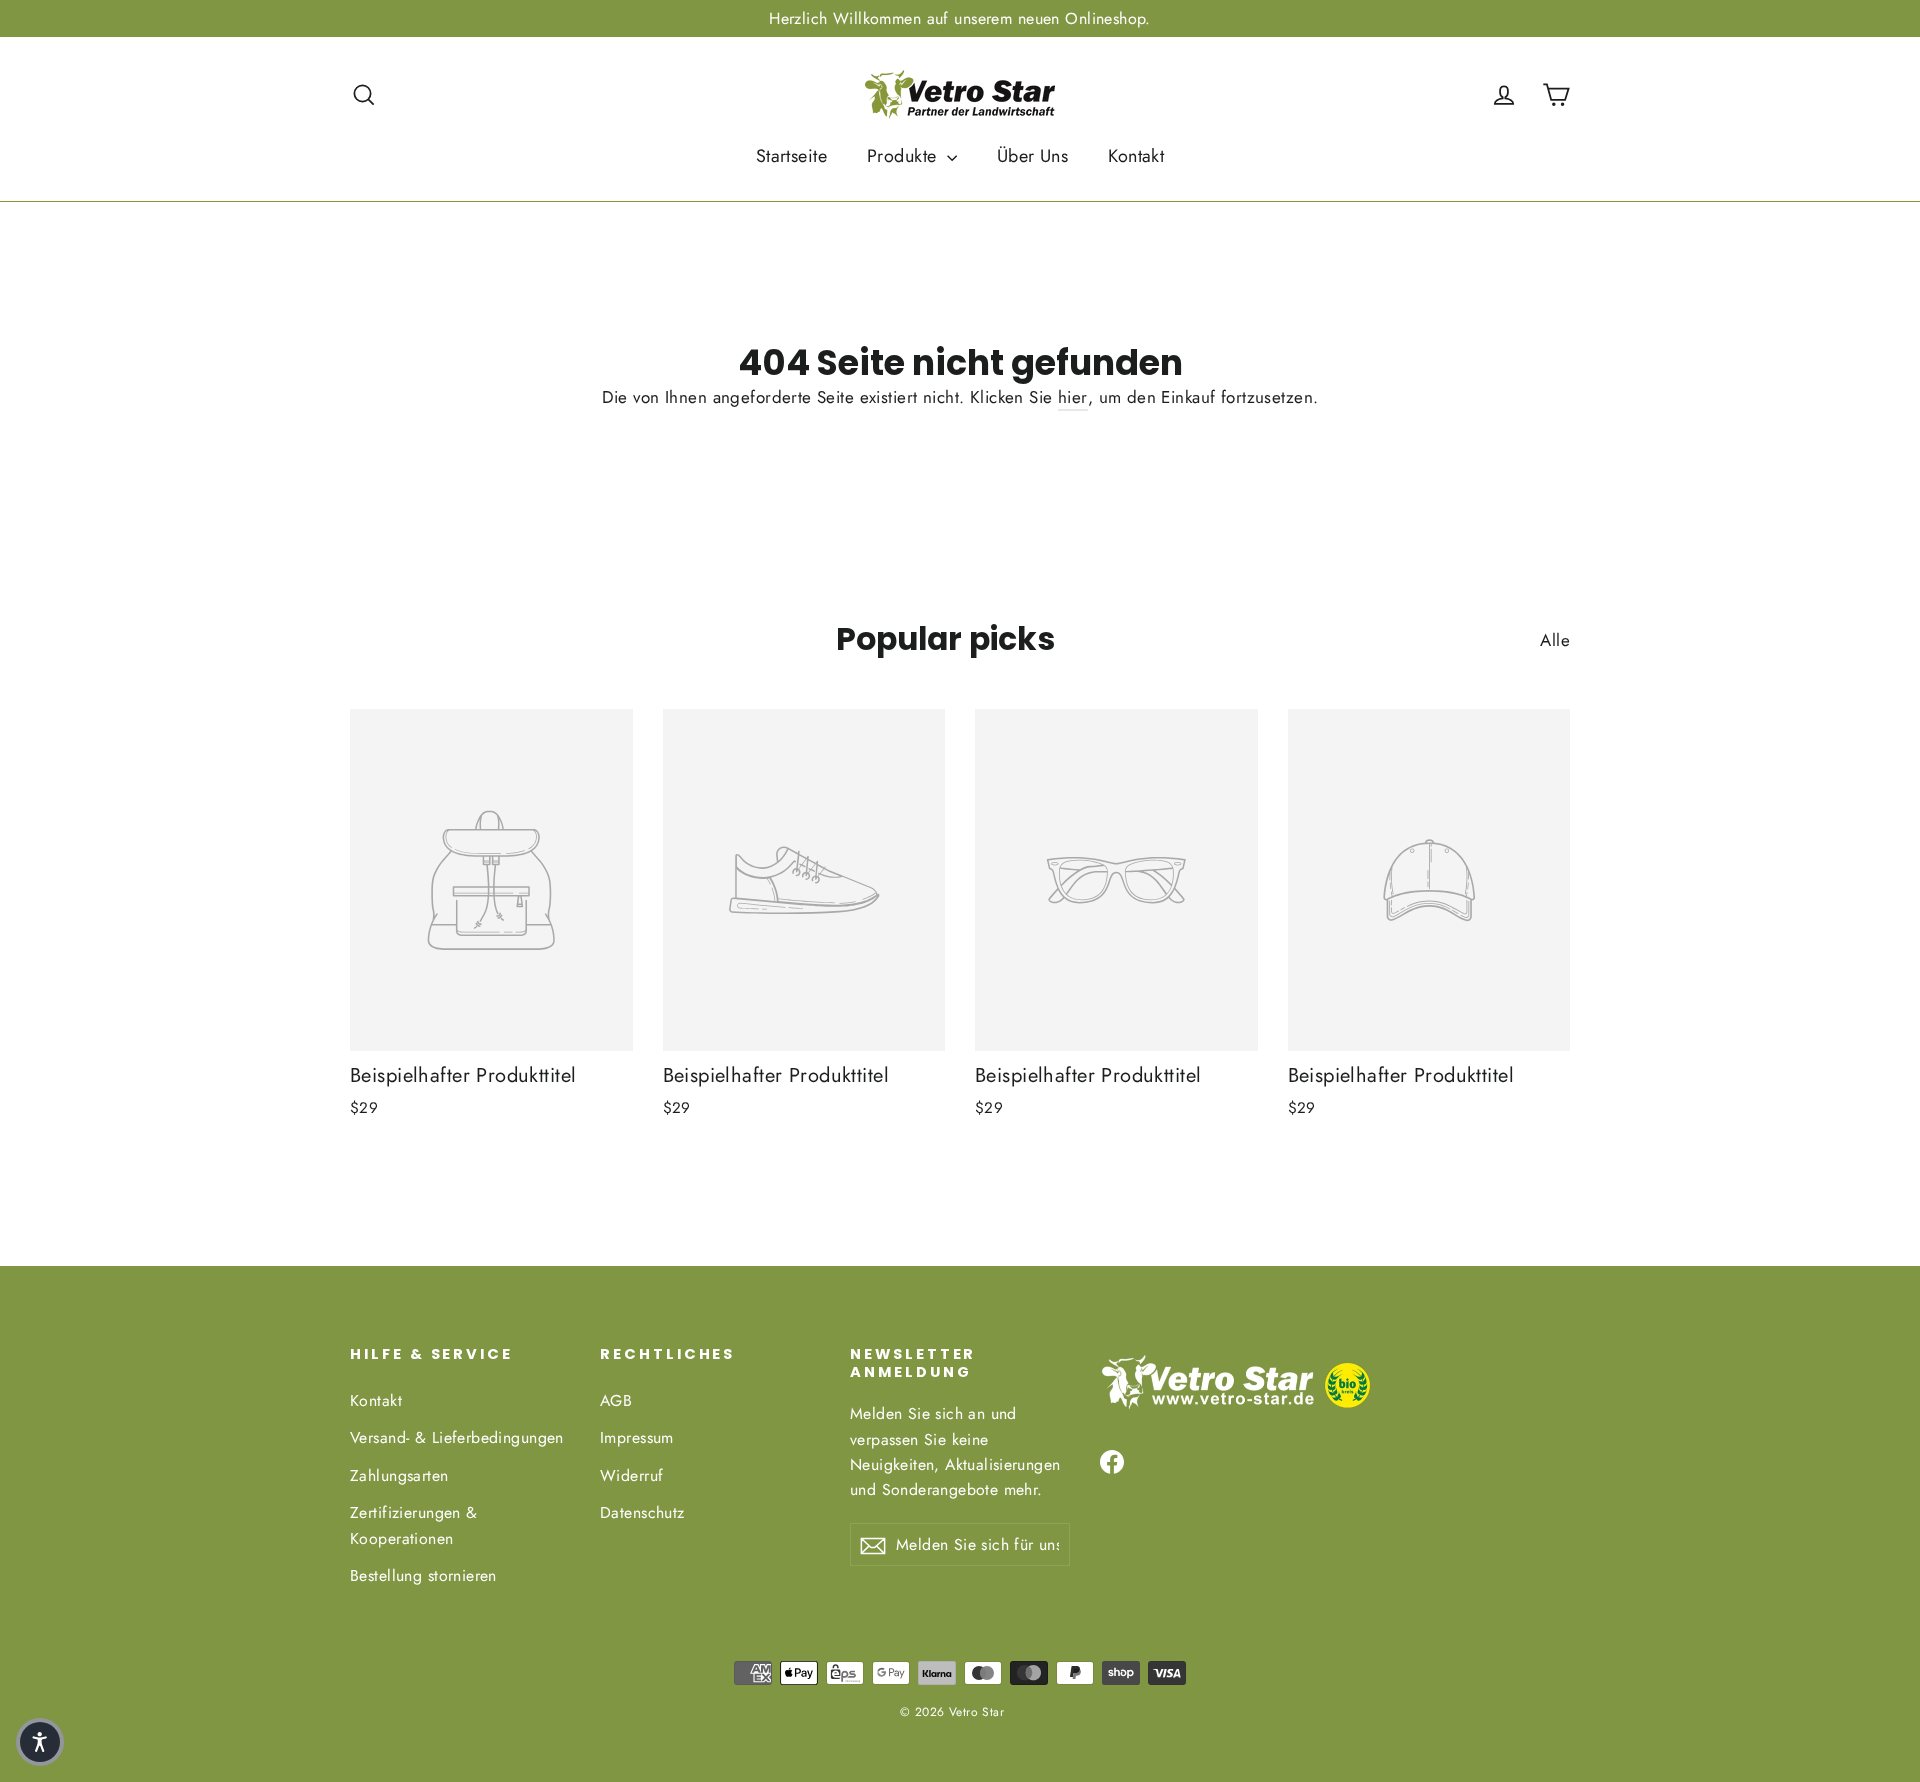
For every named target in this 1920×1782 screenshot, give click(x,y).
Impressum (637, 1437)
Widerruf (631, 1475)
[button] (40, 1742)
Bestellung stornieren (423, 1575)
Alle (1555, 640)
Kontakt (1136, 156)
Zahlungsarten (399, 1475)
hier (1073, 397)
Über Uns (1032, 156)
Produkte (904, 156)
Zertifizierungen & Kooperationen (414, 1525)
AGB (616, 1400)
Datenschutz (642, 1512)
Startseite (791, 156)
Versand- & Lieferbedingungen (457, 1437)
